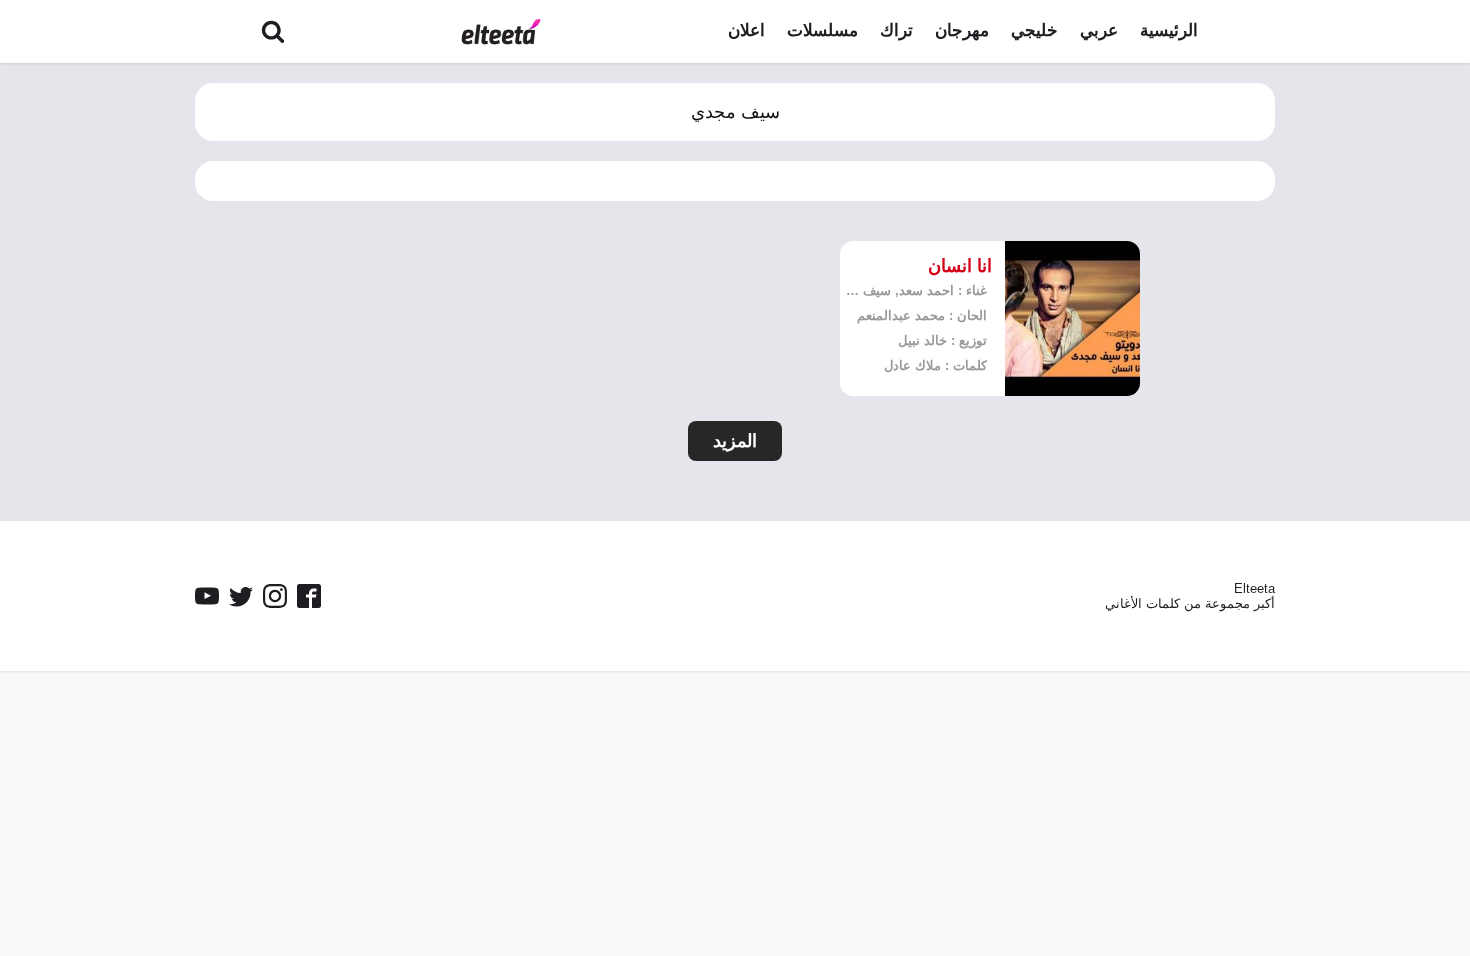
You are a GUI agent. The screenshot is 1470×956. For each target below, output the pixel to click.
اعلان (746, 30)
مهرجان (962, 30)
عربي (1099, 30)
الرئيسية (1169, 30)
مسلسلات (822, 30)
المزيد (735, 441)
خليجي (1034, 30)
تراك (896, 30)
